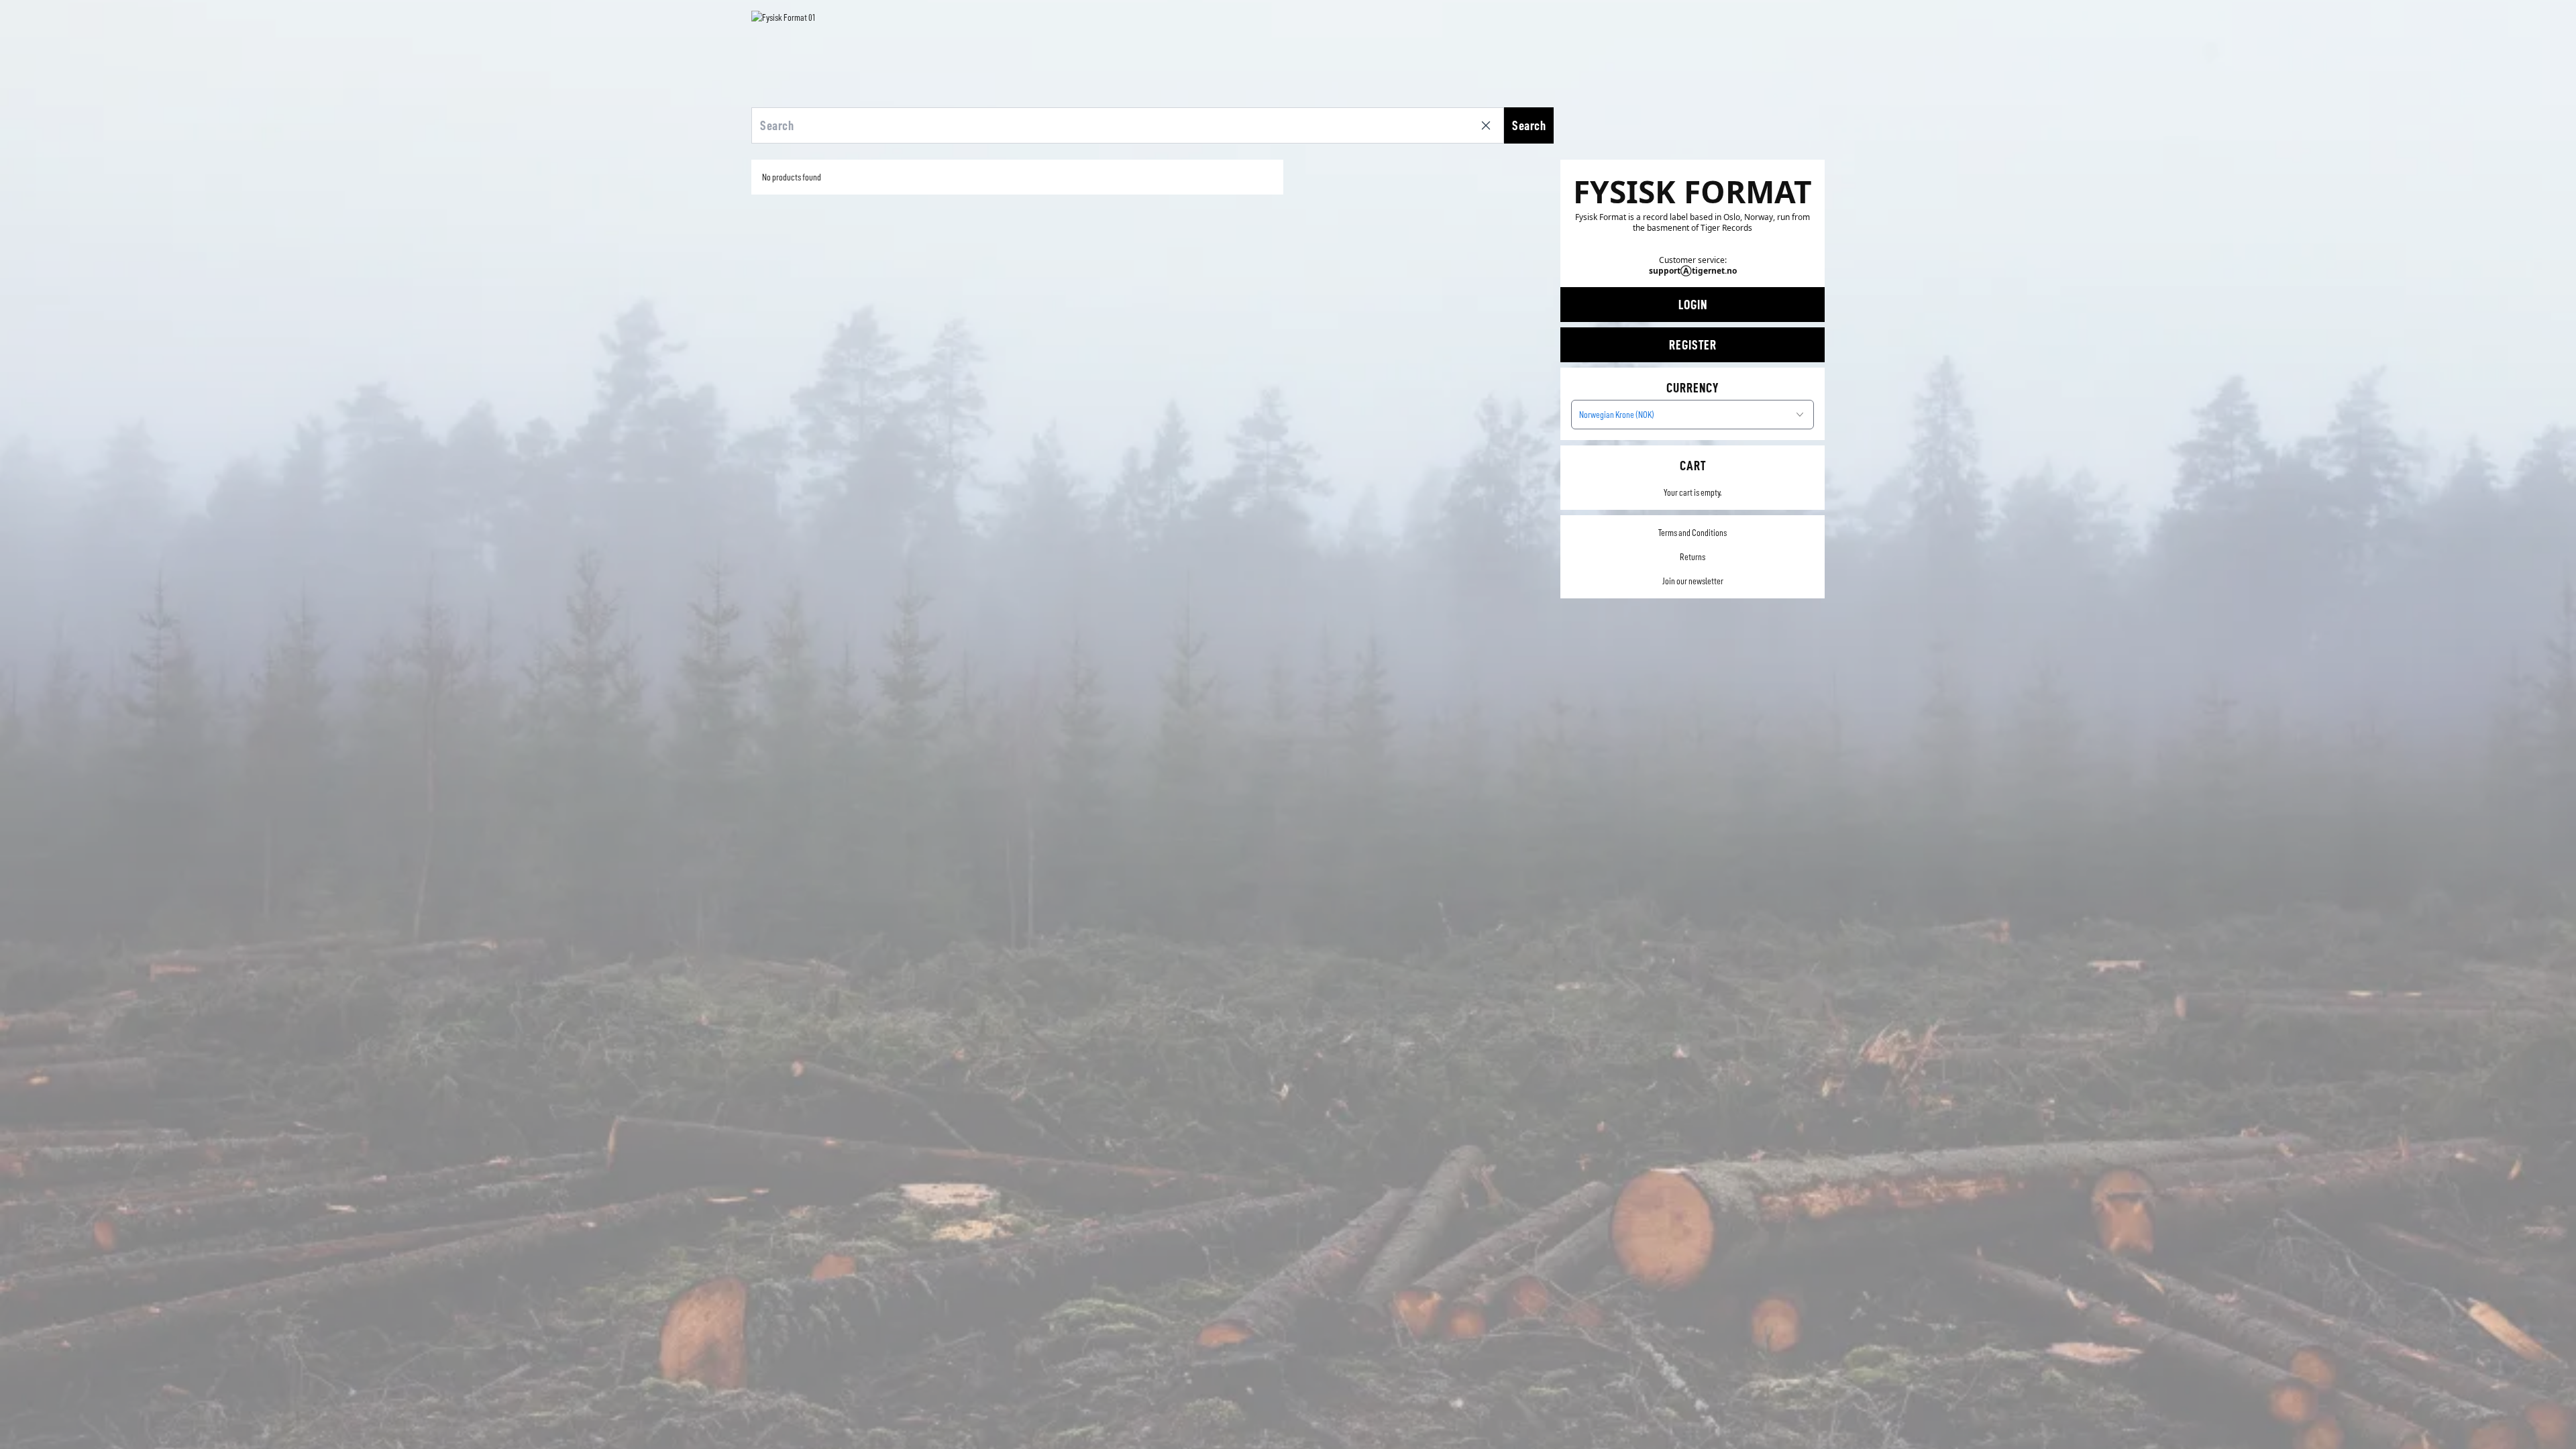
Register (1693, 345)
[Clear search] (1489, 125)
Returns (1693, 557)
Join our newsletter (1693, 581)
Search (1529, 125)
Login (1693, 305)
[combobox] (1693, 415)
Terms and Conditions (1693, 533)
